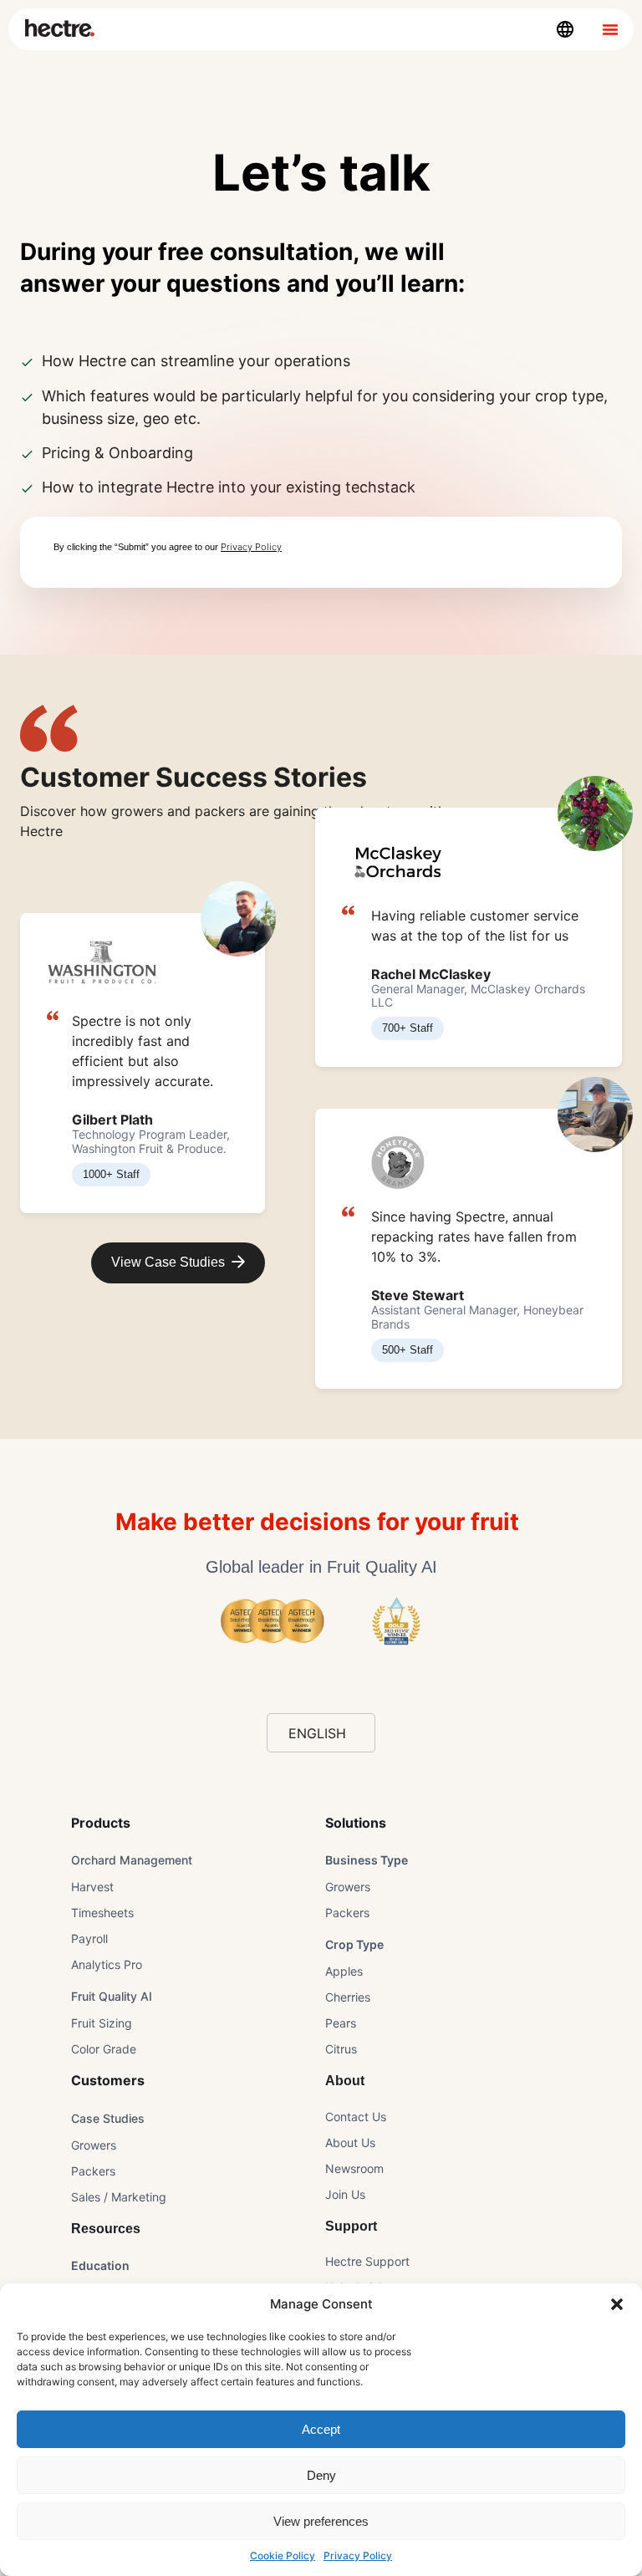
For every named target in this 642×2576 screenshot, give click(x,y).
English (317, 1733)
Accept (321, 2429)
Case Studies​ (108, 2118)
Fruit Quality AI (112, 1996)
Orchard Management (132, 1860)
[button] (617, 2304)
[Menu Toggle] (610, 29)
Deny (321, 2475)
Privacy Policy (358, 2556)
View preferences (321, 2521)
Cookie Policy (283, 2556)
